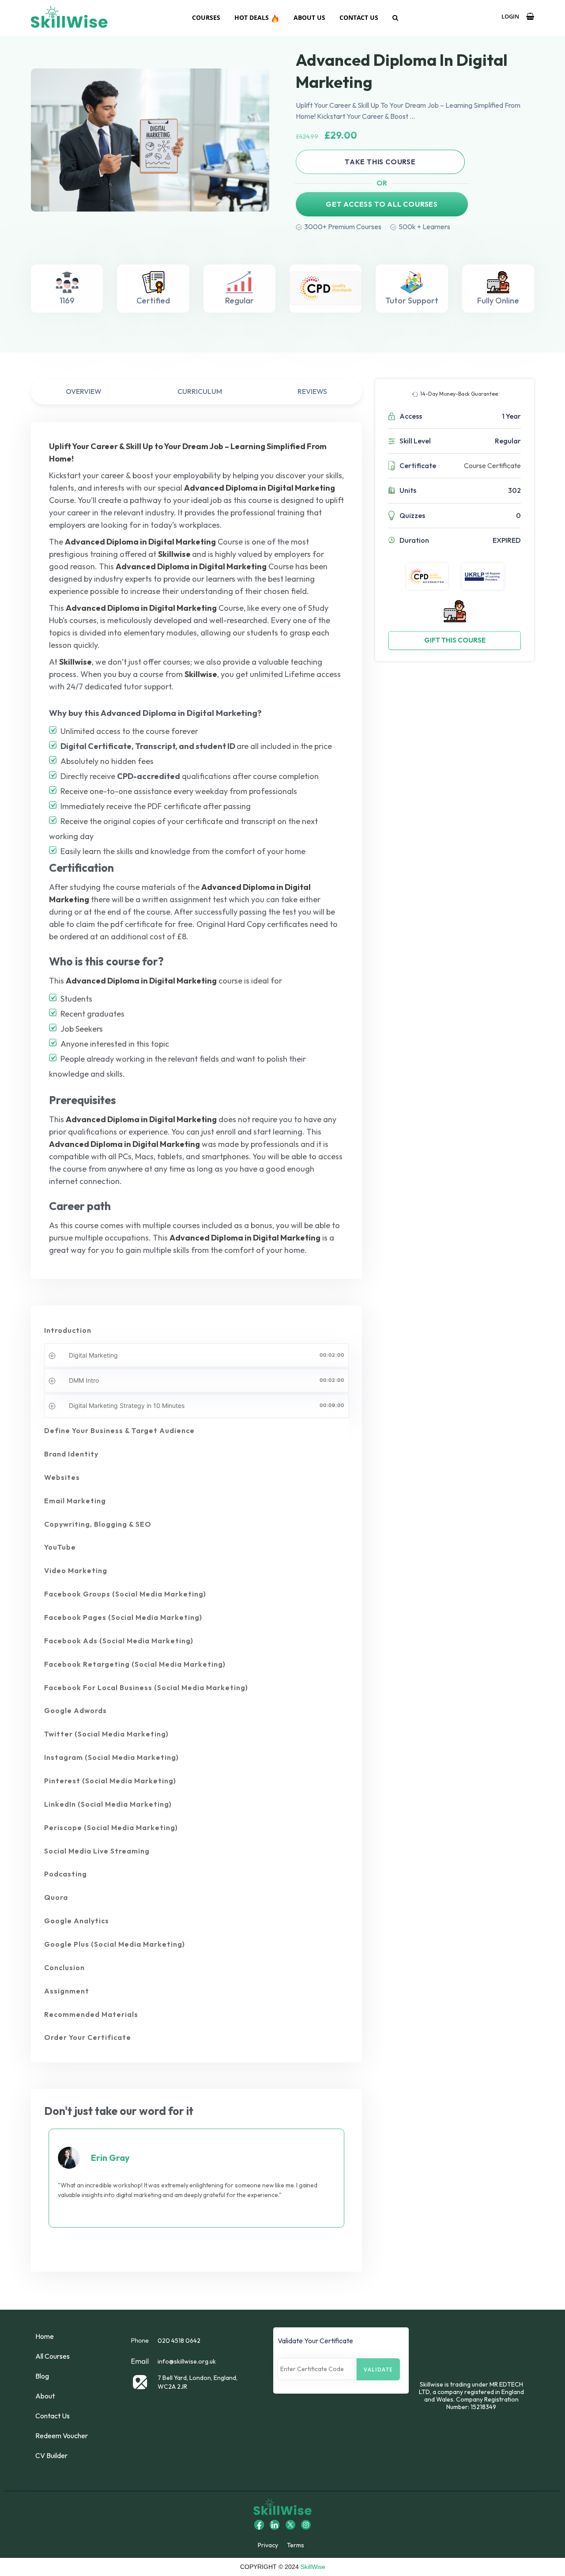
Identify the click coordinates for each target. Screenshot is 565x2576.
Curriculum (200, 391)
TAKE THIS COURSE (380, 162)
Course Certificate (492, 465)
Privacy (268, 2545)
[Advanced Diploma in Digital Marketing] (150, 140)
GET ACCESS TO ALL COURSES (382, 204)
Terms (296, 2545)
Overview (84, 391)
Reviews (312, 391)
